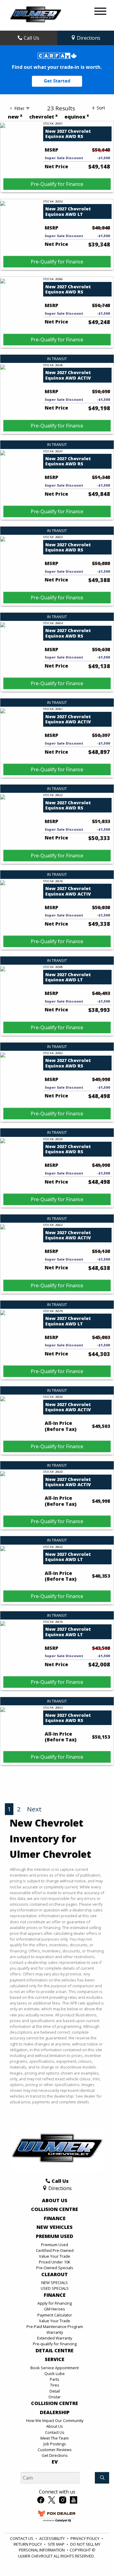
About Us (55, 2201)
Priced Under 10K (55, 2262)
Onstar (55, 2397)
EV (55, 2462)
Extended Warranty (55, 2338)
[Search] (102, 2478)
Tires (55, 2385)
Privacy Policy (85, 2538)
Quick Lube (55, 2373)
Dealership (55, 2413)
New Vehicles (55, 2227)
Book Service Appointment (55, 2368)
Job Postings (55, 2444)
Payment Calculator (55, 2315)
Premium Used (55, 2236)
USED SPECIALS (55, 2288)
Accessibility (52, 2538)
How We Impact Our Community (55, 2420)
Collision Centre (55, 2209)
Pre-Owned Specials (55, 2268)
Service (55, 2360)
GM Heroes (55, 2309)
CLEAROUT (55, 2275)
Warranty (55, 2332)
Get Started (57, 81)
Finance (55, 2219)
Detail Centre (55, 2351)
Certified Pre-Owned (55, 2250)
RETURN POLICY (28, 2544)
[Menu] (100, 12)
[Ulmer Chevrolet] (36, 15)
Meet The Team (55, 2438)
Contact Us (55, 2432)
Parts (55, 2379)
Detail (55, 2391)
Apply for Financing (55, 2303)
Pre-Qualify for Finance (57, 184)
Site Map (56, 2544)
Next (34, 1809)
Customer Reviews (55, 2450)
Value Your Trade (55, 2256)
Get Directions (55, 2455)
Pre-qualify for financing (55, 2344)
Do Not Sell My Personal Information (60, 2547)
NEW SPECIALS (55, 2283)
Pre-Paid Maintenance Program (55, 2326)
